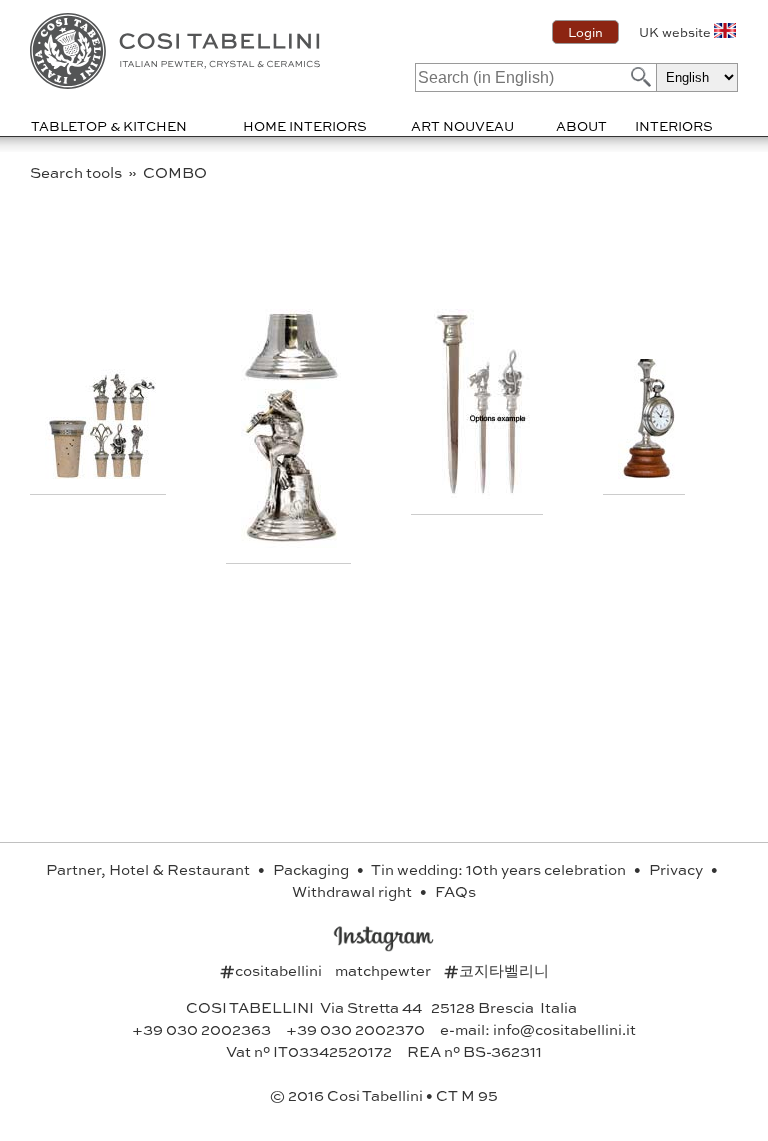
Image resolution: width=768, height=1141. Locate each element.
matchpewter (384, 970)
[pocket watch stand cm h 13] (646, 472)
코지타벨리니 (496, 970)
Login (585, 32)
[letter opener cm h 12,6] (479, 492)
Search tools (77, 172)
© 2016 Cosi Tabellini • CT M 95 (384, 1095)
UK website (675, 32)
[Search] (639, 76)
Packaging (312, 869)
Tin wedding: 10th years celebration (500, 869)
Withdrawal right (353, 891)
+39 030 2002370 (355, 1029)
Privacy (677, 869)
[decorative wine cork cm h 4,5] (100, 472)
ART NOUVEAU (462, 125)
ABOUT (581, 125)
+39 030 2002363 (201, 1029)
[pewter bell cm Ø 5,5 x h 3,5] (291, 541)
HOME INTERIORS (305, 125)
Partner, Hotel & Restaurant (149, 869)
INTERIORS (674, 125)
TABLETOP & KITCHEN (109, 125)
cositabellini (272, 970)
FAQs (455, 891)
